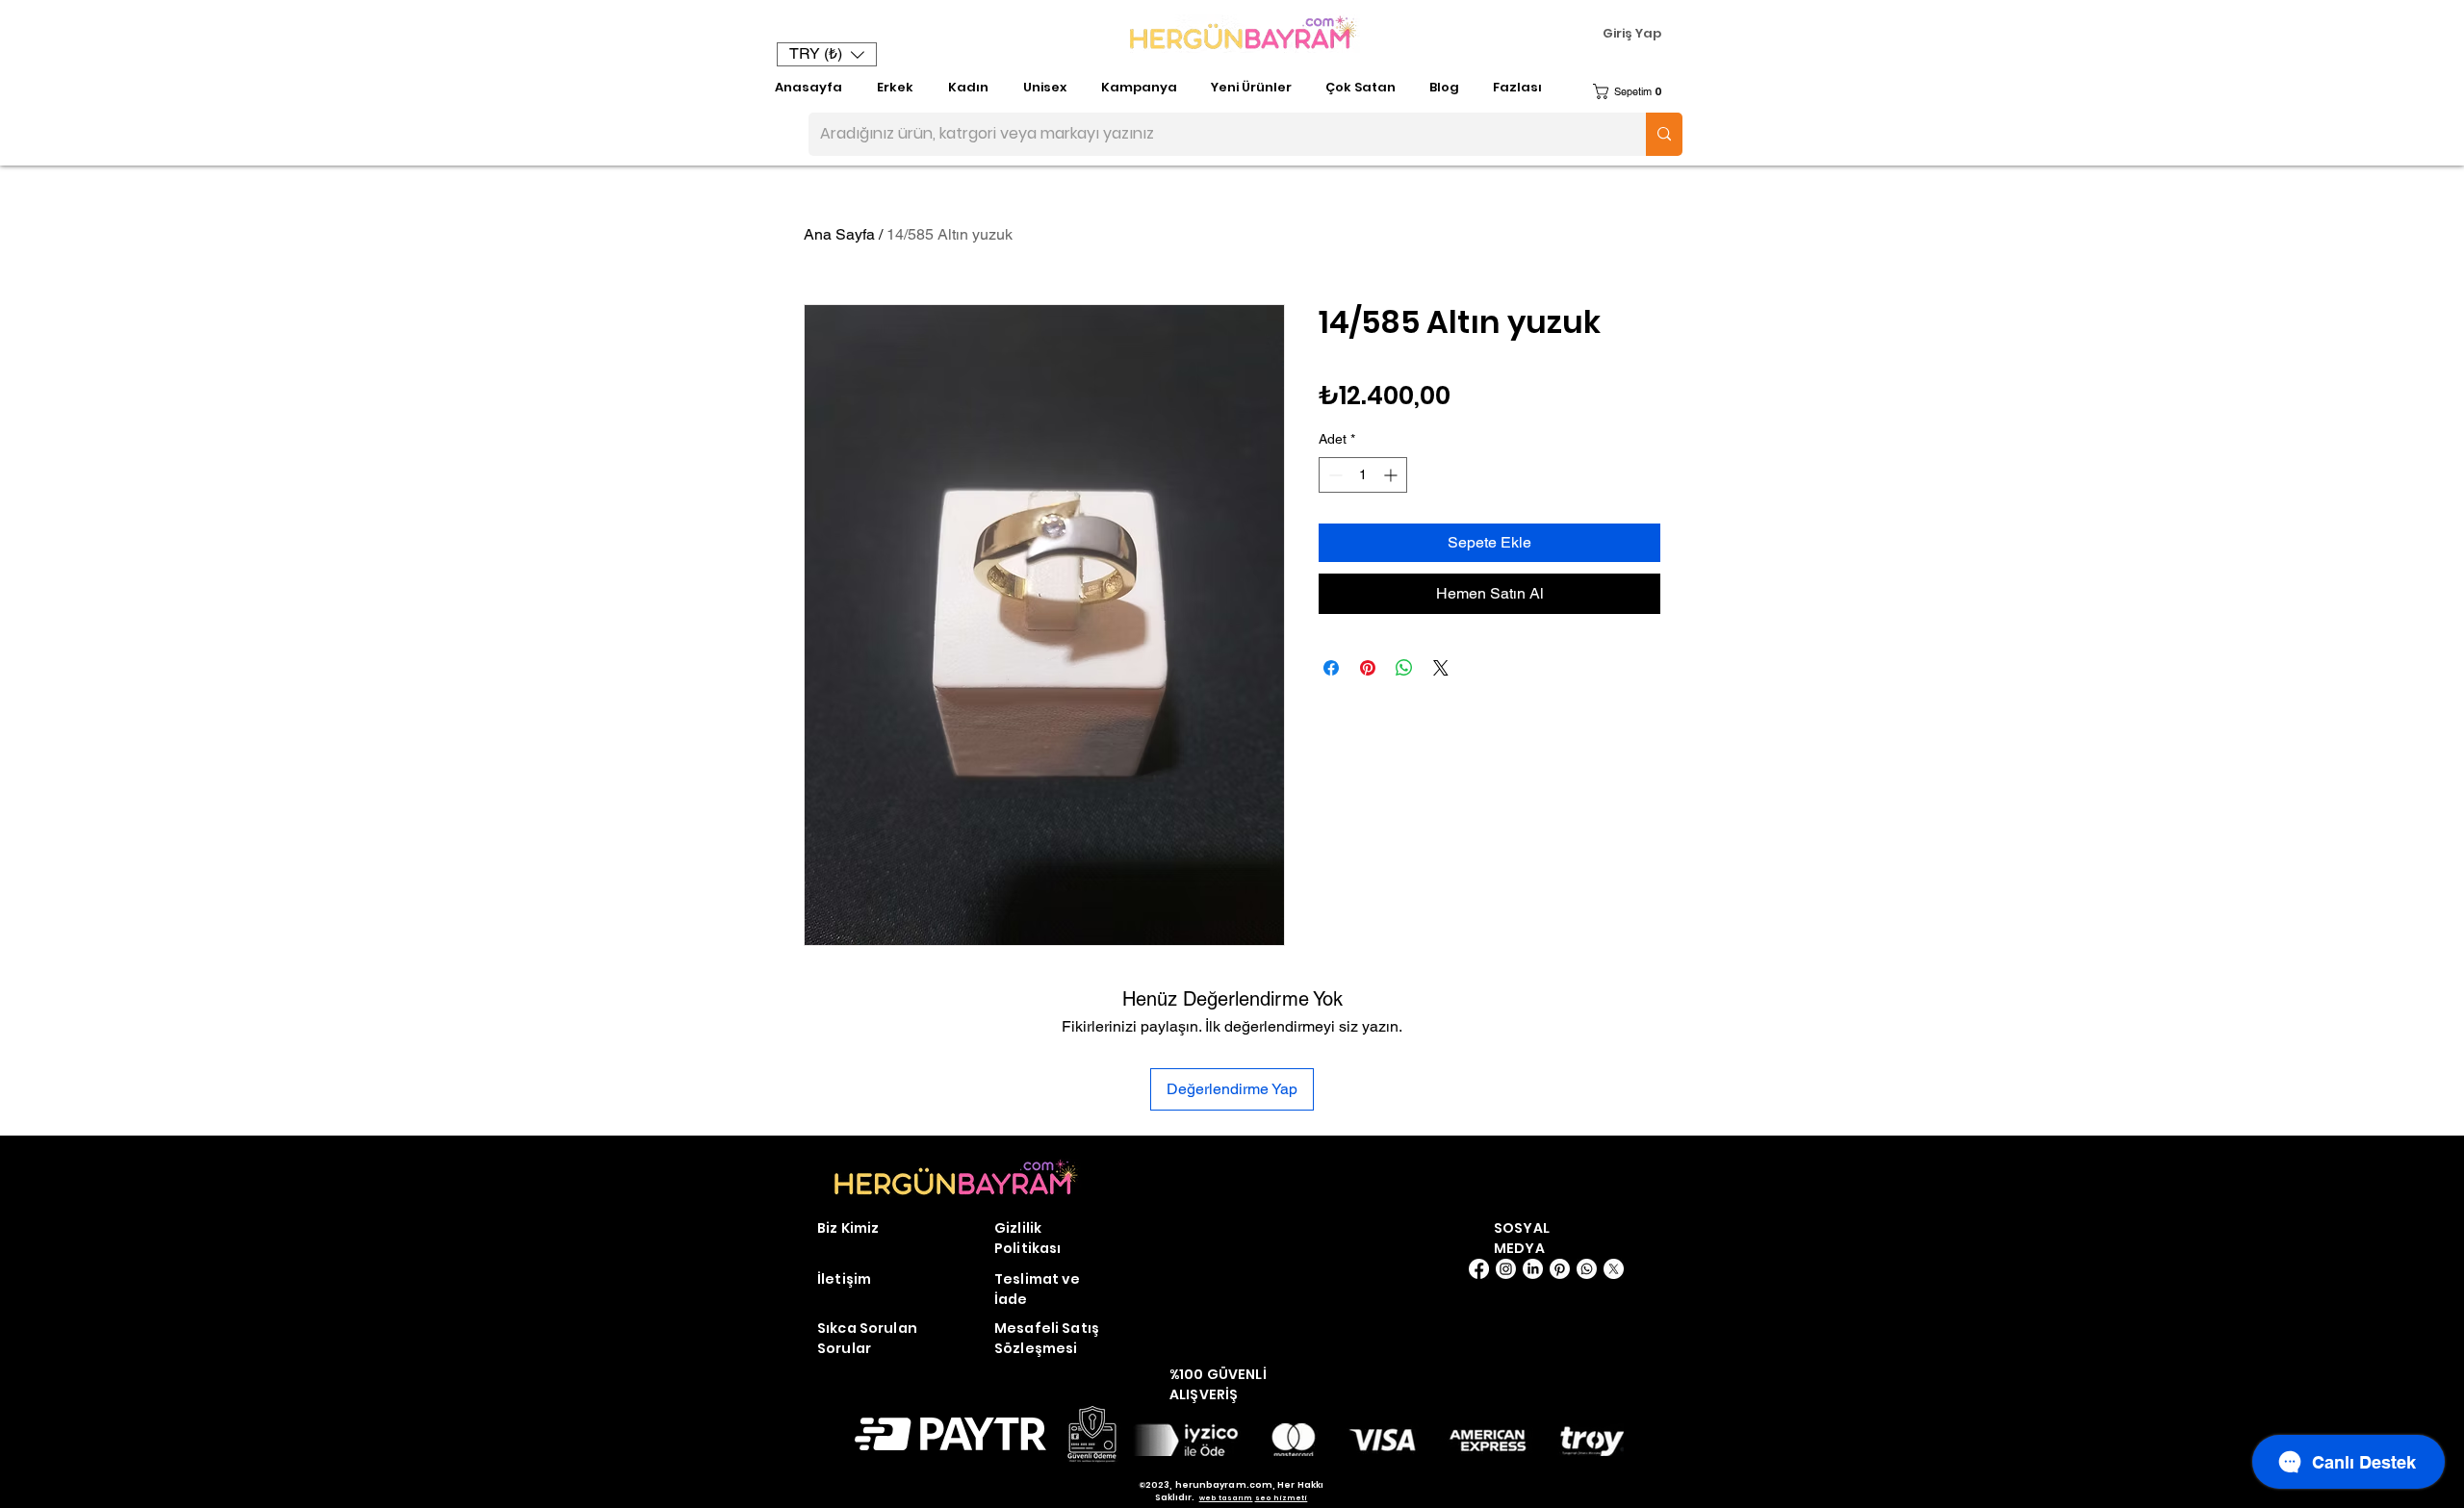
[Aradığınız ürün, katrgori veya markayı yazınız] (1664, 134)
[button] (827, 54)
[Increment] (1392, 475)
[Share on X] (1441, 668)
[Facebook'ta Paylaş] (1331, 668)
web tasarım (1226, 1498)
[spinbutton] (1363, 475)
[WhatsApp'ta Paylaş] (1404, 668)
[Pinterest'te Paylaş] (1368, 668)
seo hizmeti (1282, 1498)
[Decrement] (1334, 475)
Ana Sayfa (839, 234)
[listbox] (827, 54)
